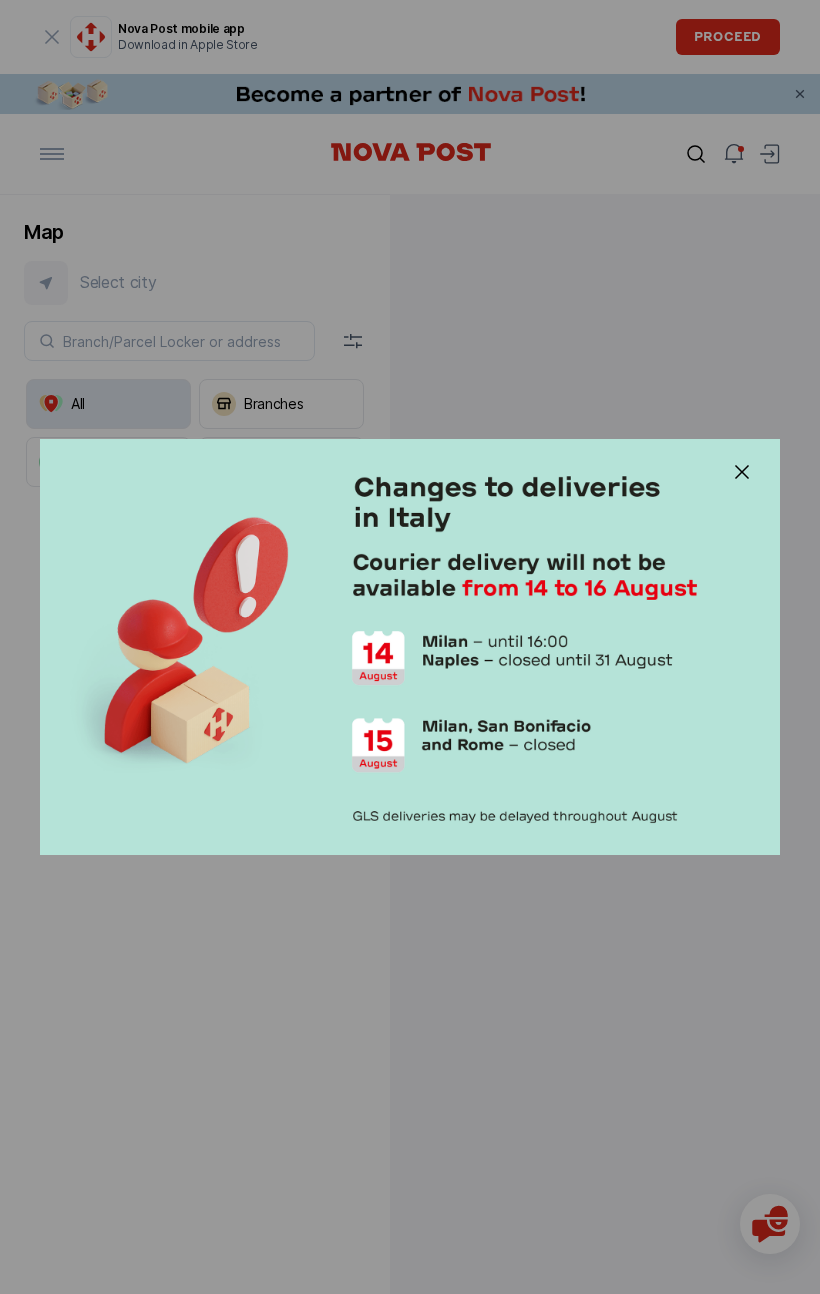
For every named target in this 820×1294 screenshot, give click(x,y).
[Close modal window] (742, 472)
